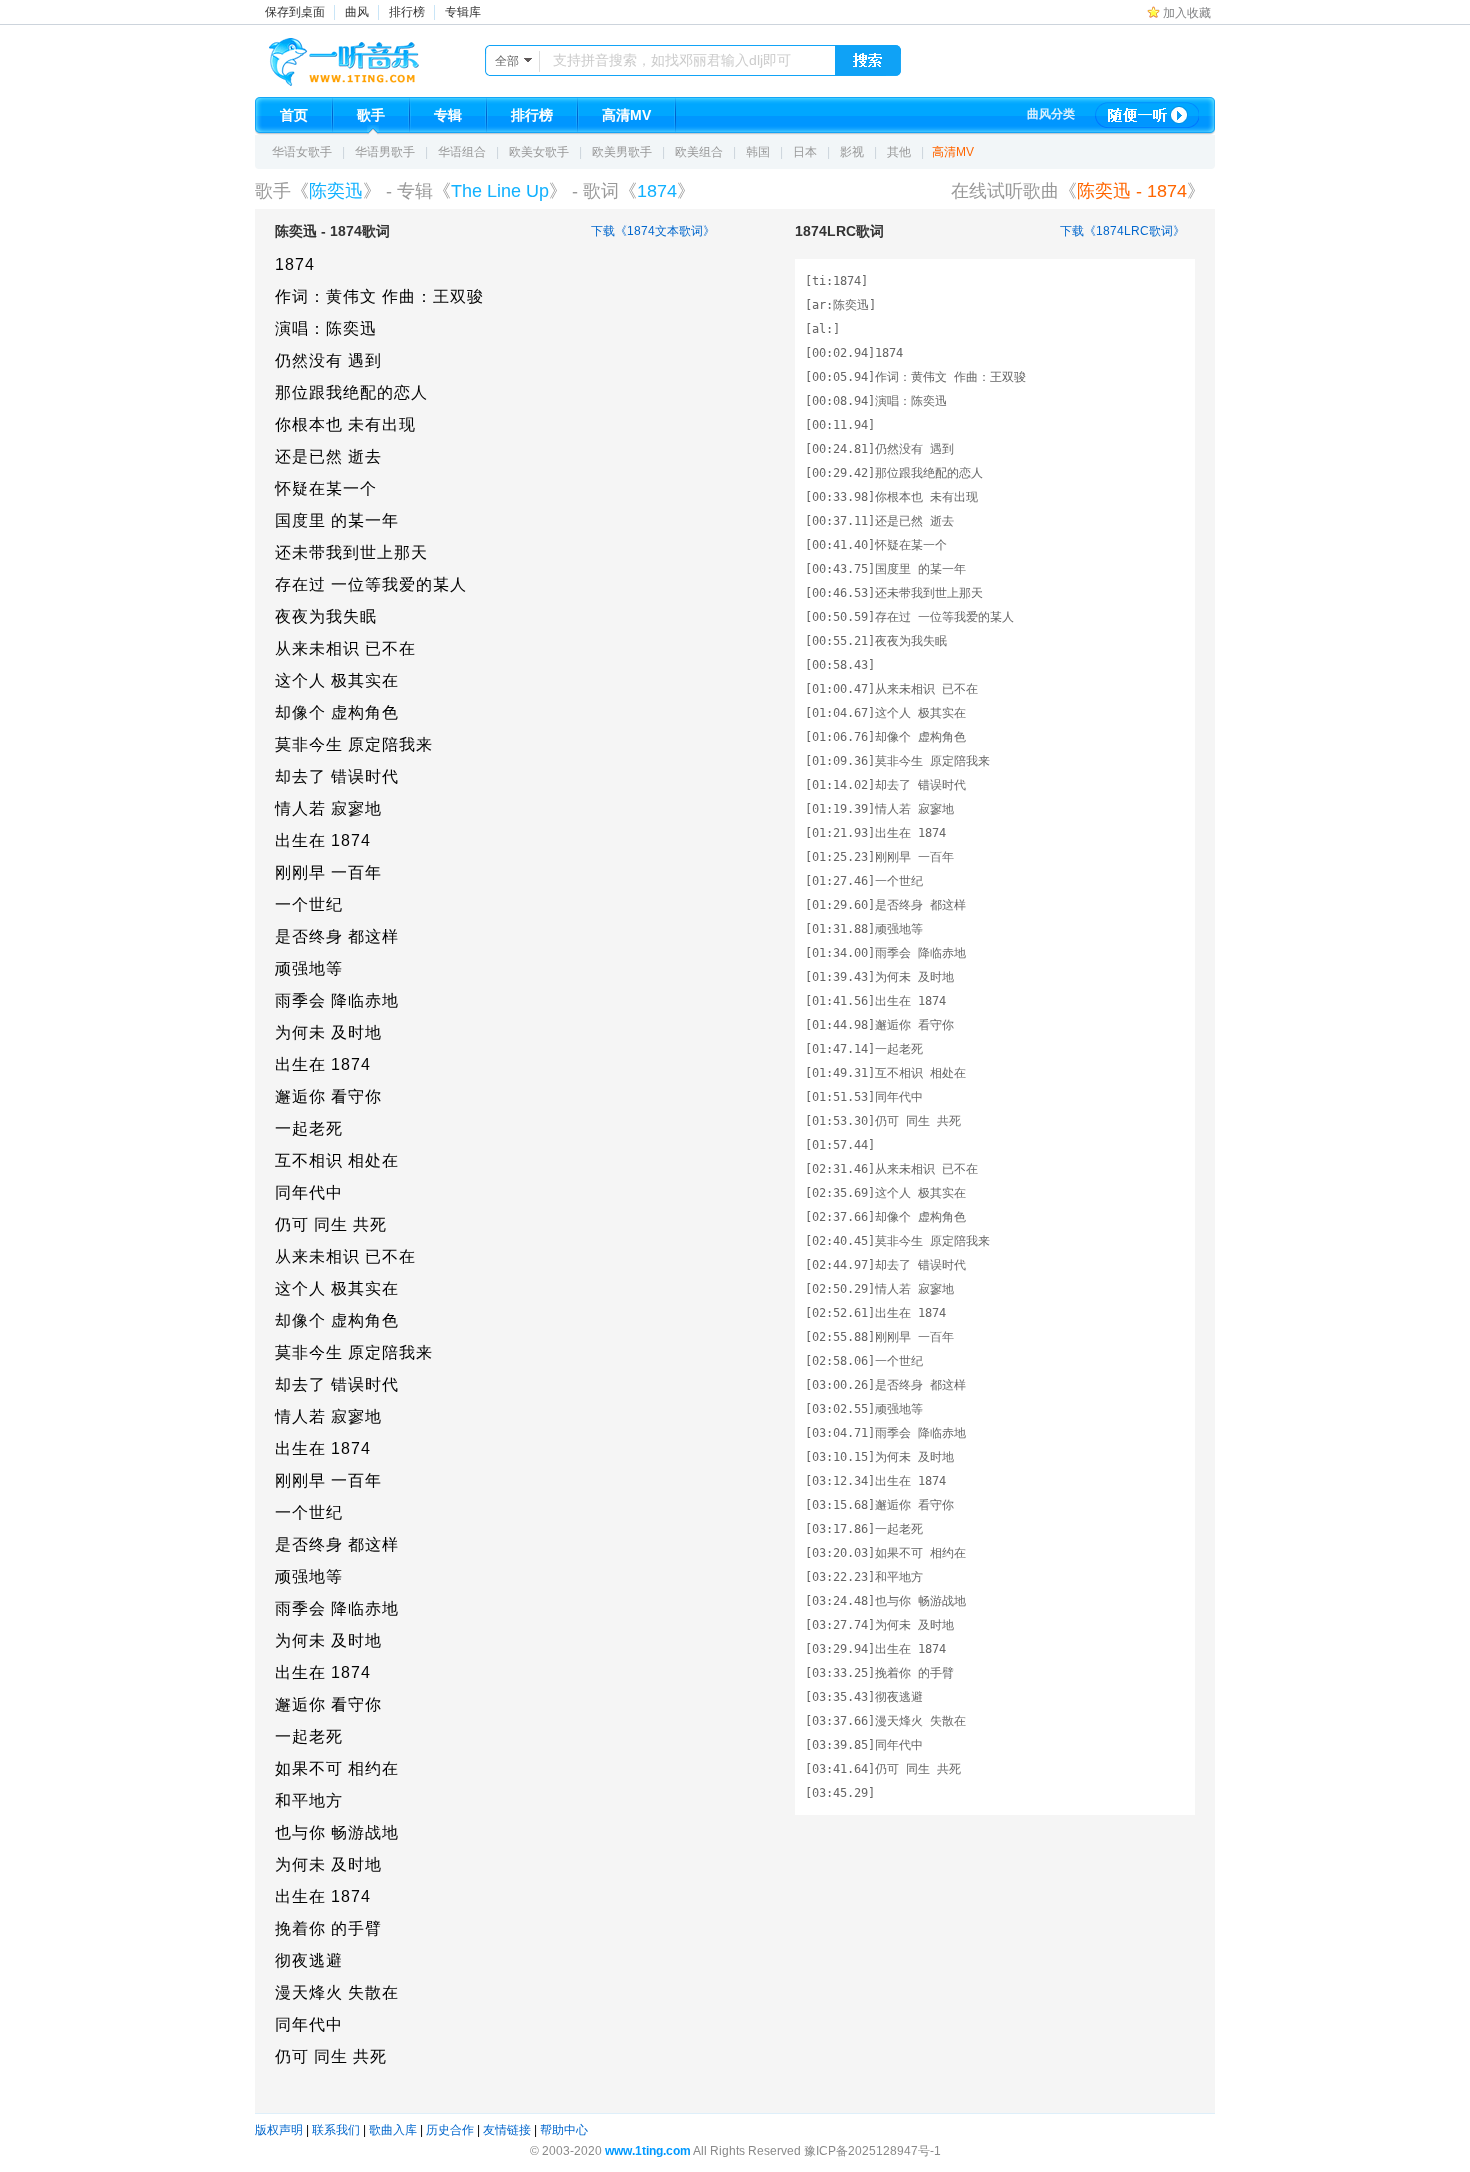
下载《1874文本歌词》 (653, 231)
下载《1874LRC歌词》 (1122, 231)
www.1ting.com (648, 2151)
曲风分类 (1051, 114)
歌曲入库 (393, 2130)
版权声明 (279, 2130)
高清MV (953, 152)
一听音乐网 (372, 57)
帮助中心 (564, 2130)
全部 (507, 61)
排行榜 (407, 12)
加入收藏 (1187, 13)
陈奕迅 (336, 191)
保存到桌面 (295, 12)
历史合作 (450, 2130)
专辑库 (463, 12)
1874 (657, 191)
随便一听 (1147, 115)
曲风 (357, 12)
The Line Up (500, 191)
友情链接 (507, 2130)
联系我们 (336, 2130)
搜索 (868, 61)
